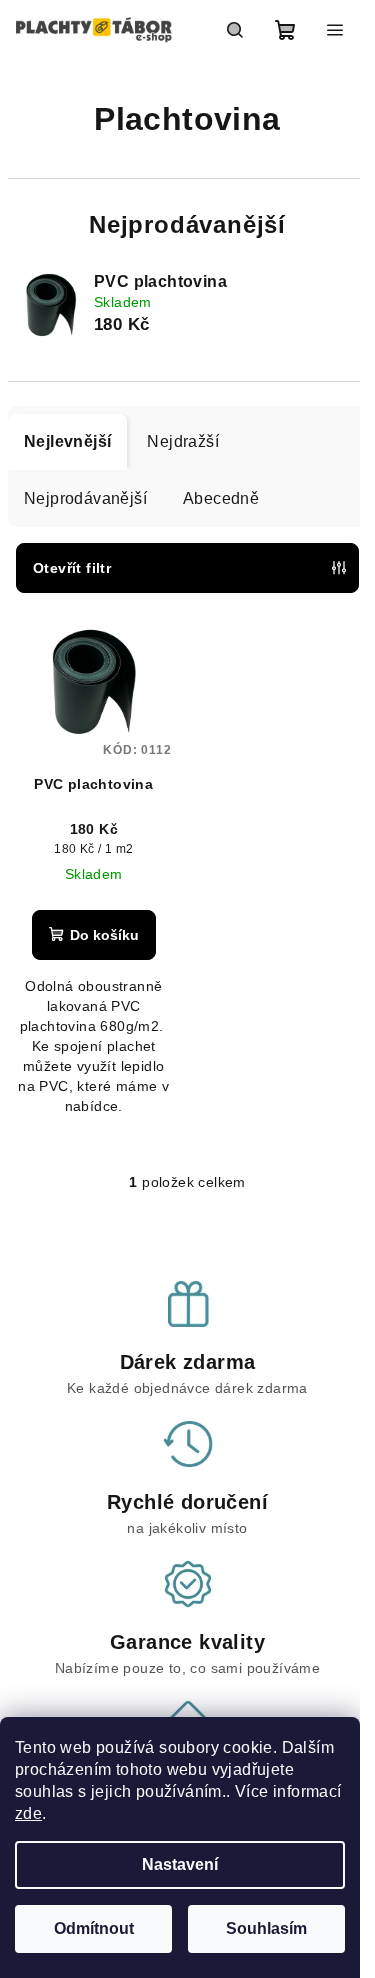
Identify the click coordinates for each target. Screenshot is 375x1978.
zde (28, 1813)
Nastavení (180, 1864)
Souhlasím (266, 1928)
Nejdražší (183, 441)
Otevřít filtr (72, 568)
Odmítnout (94, 1928)
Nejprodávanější (85, 498)
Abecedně (221, 498)
